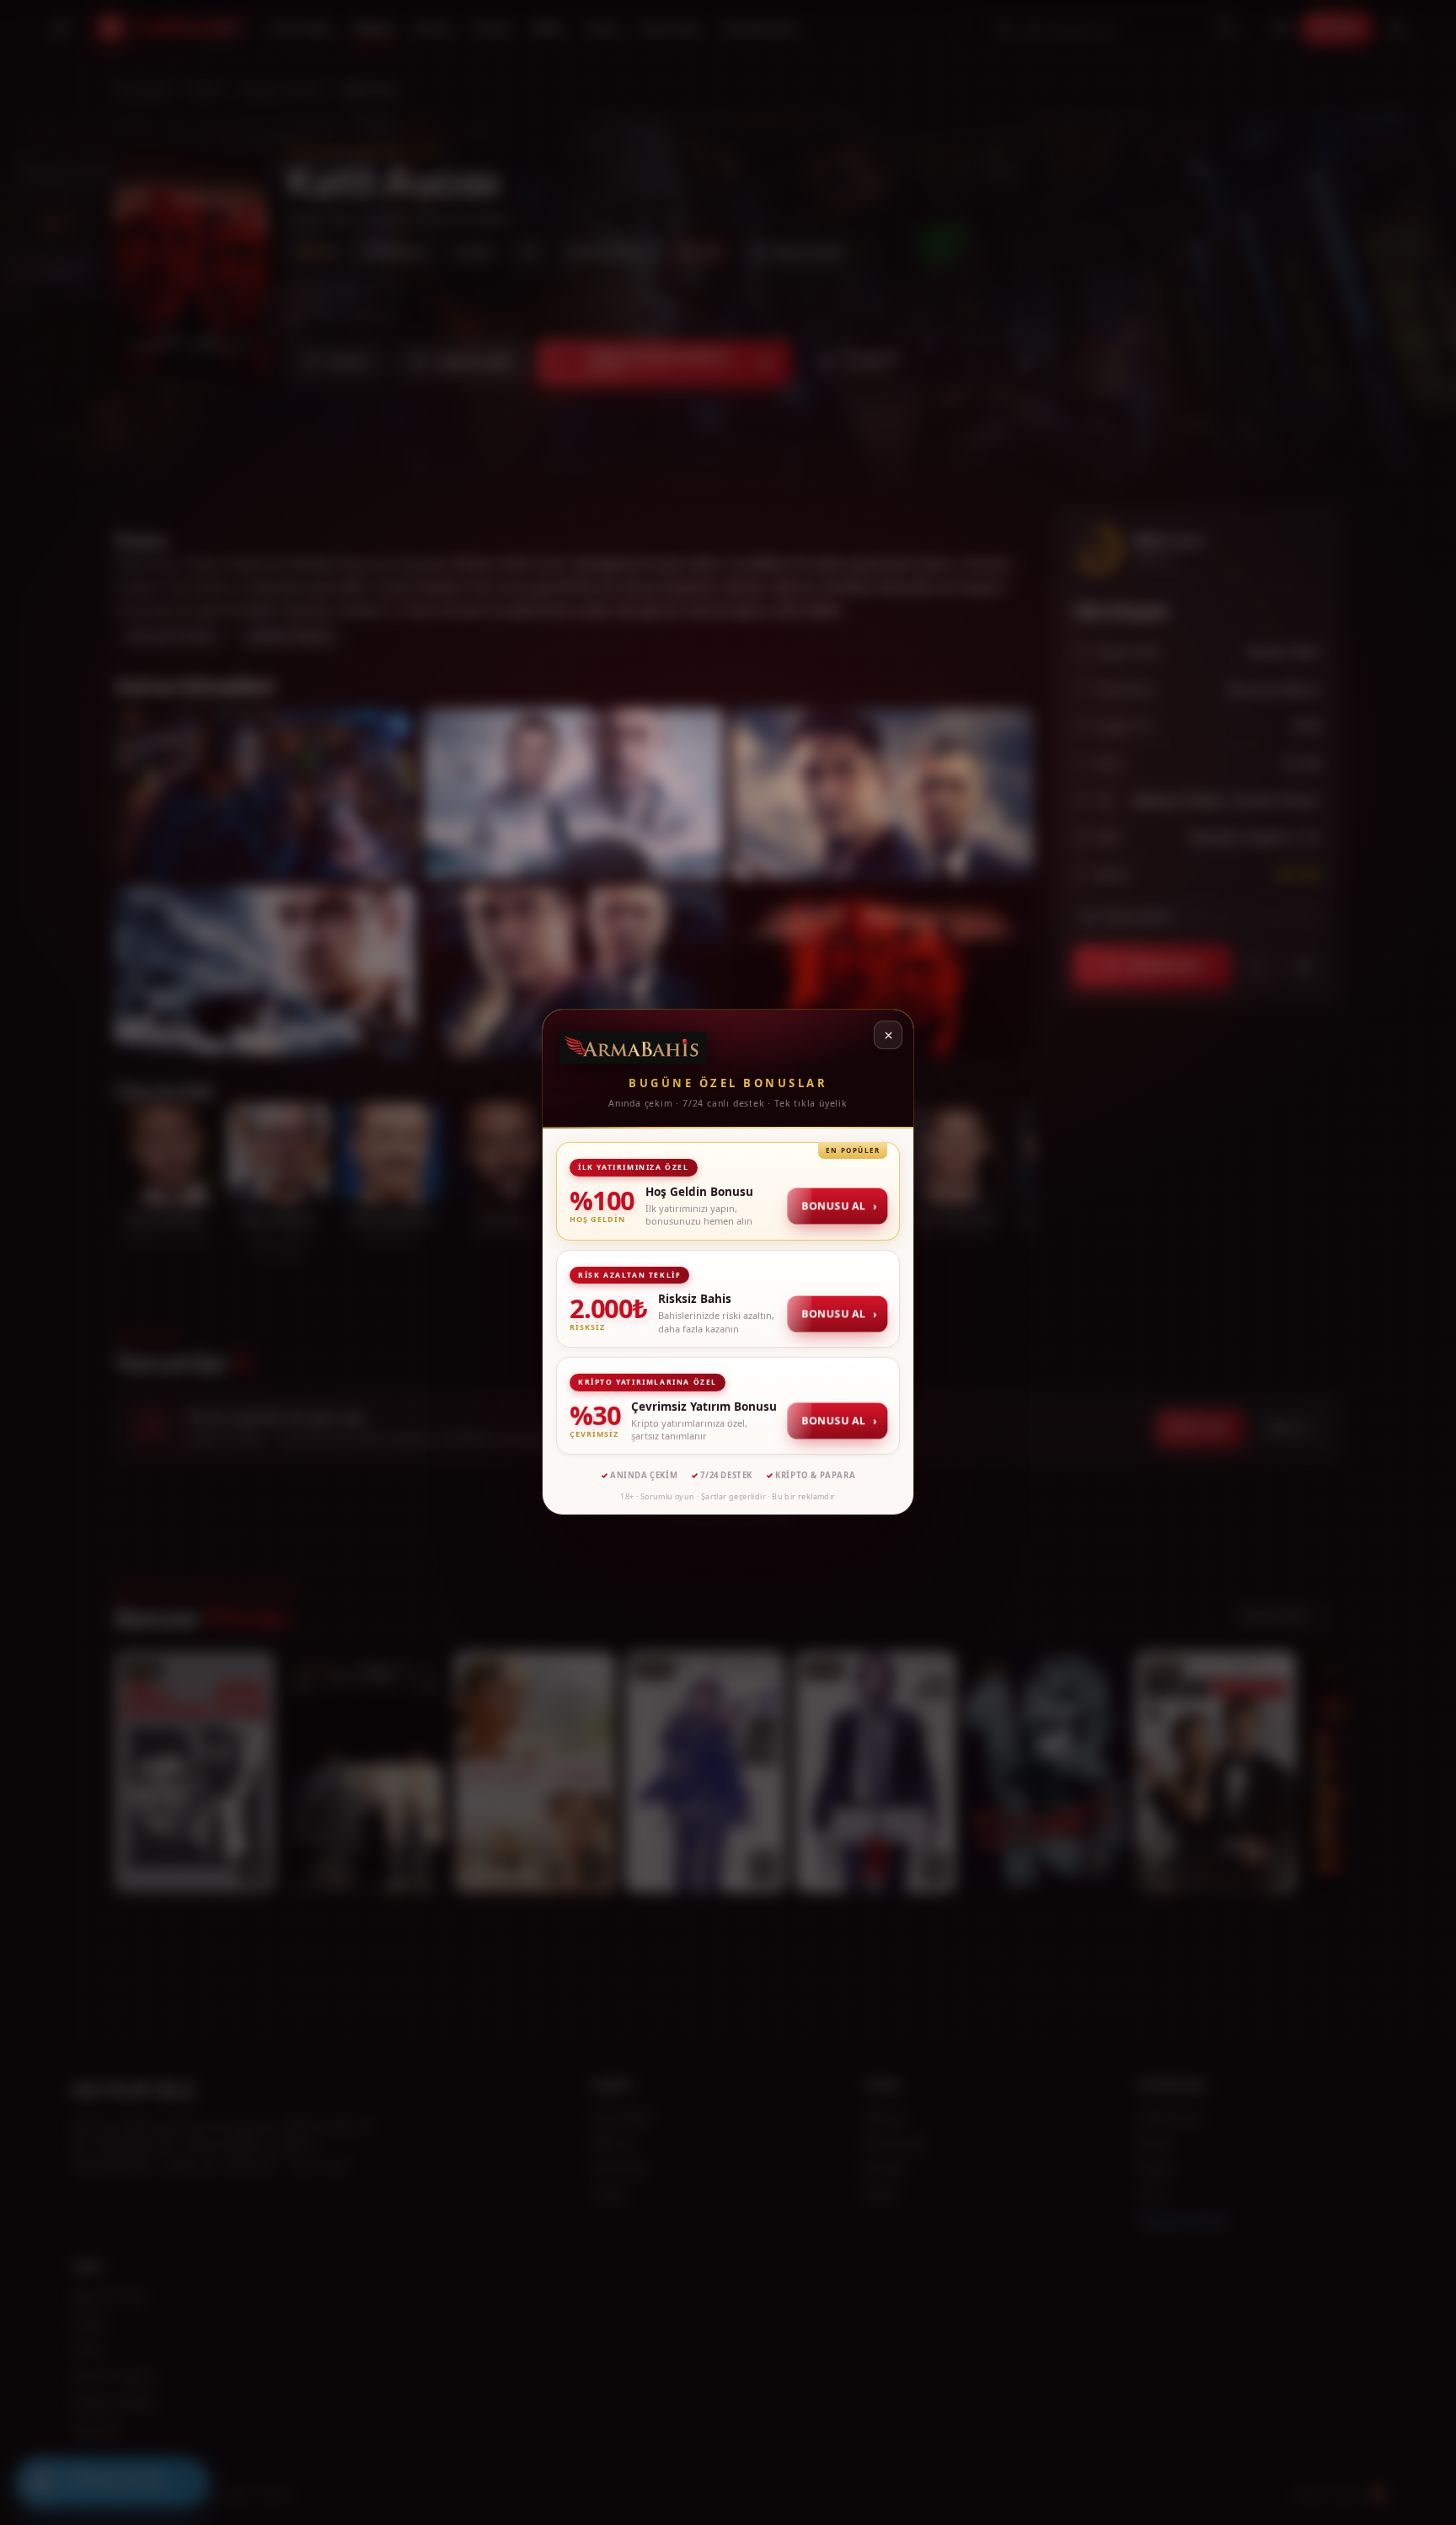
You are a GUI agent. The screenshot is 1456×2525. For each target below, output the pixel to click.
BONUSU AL (839, 1206)
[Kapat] (888, 1035)
